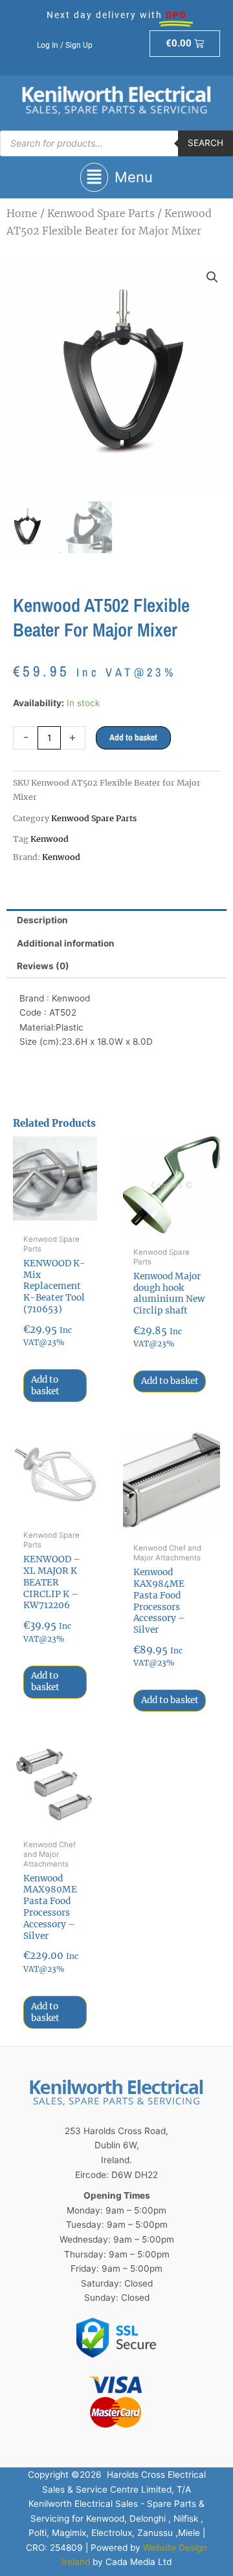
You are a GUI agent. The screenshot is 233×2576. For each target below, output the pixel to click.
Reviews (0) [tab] (43, 966)
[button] (116, 177)
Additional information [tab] (66, 943)
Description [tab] (42, 920)
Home (22, 213)
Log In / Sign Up (65, 45)
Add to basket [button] (45, 1386)
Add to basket (133, 737)
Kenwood (50, 839)
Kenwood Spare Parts (101, 213)
